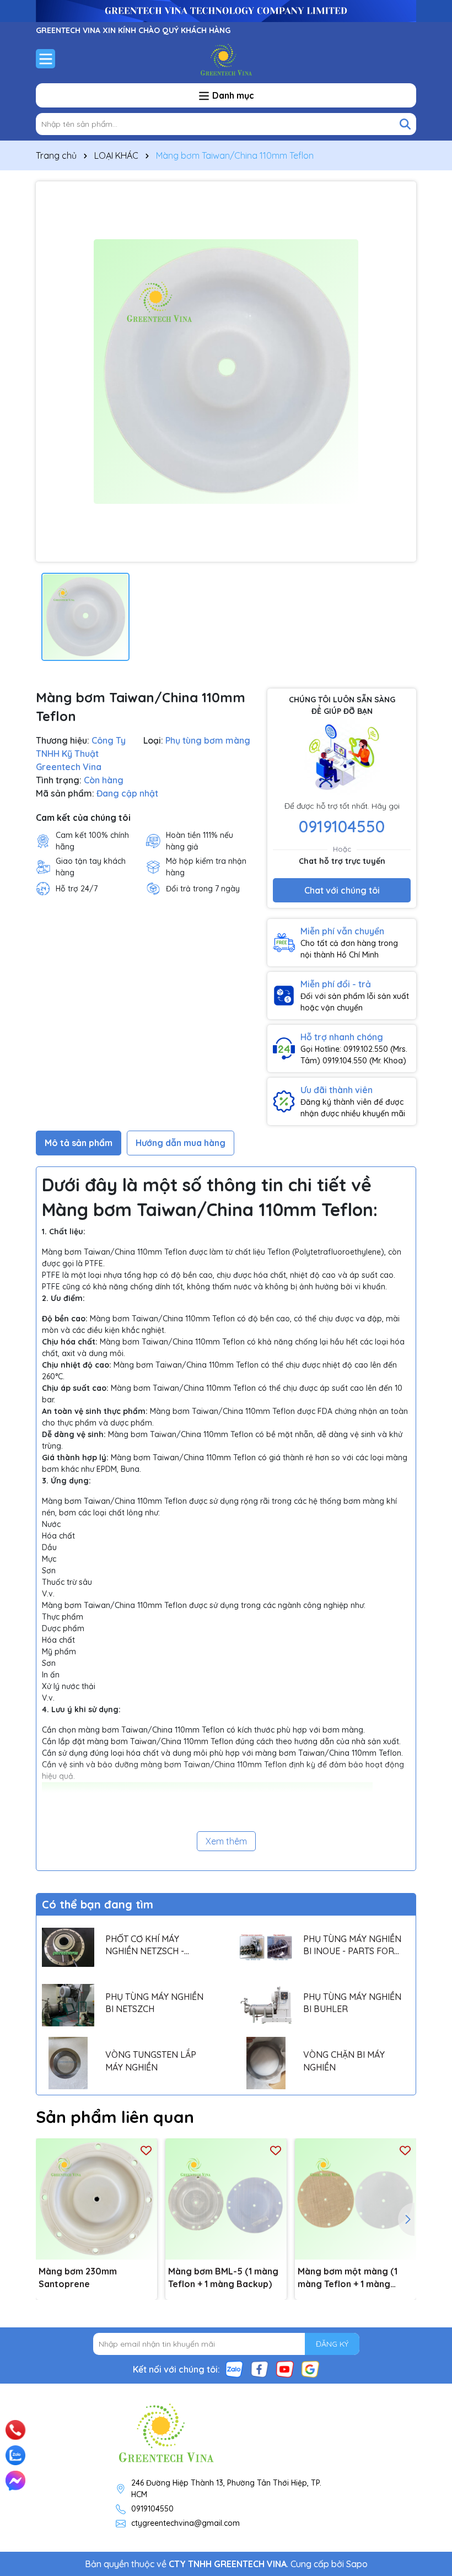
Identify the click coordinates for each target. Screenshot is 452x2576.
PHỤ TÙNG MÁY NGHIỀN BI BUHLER (352, 2003)
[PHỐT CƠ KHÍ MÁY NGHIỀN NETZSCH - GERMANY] (68, 1947)
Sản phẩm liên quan (115, 2117)
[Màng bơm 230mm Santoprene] (96, 2199)
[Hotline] (16, 2430)
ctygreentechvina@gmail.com (185, 2523)
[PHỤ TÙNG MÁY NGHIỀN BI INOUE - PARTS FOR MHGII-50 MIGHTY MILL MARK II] (266, 1947)
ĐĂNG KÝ (332, 2344)
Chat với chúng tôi (342, 890)
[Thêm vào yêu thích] (146, 2150)
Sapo (357, 2564)
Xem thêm (226, 1841)
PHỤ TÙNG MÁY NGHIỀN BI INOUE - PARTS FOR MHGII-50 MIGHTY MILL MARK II (352, 1945)
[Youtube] (285, 2369)
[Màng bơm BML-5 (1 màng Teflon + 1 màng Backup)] (226, 2199)
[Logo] (226, 58)
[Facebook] (260, 2369)
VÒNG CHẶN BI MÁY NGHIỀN (344, 2061)
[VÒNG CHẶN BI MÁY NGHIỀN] (266, 2063)
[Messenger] (15, 2481)
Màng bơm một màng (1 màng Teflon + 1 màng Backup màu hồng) (348, 2278)
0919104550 (342, 826)
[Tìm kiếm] (405, 124)
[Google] (310, 2369)
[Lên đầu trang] (428, 2416)
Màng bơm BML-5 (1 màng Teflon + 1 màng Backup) (223, 2277)
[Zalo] (234, 2369)
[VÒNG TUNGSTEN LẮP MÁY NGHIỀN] (68, 2063)
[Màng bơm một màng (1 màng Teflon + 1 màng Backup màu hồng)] (356, 2199)
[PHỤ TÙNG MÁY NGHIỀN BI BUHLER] (266, 2005)
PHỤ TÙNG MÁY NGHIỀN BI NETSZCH (154, 2003)
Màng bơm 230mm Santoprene (78, 2277)
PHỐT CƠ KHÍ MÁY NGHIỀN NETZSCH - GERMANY (145, 1945)
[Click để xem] (226, 372)
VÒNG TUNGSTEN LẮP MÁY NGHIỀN (151, 2061)
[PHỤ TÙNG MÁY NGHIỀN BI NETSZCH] (68, 2005)
